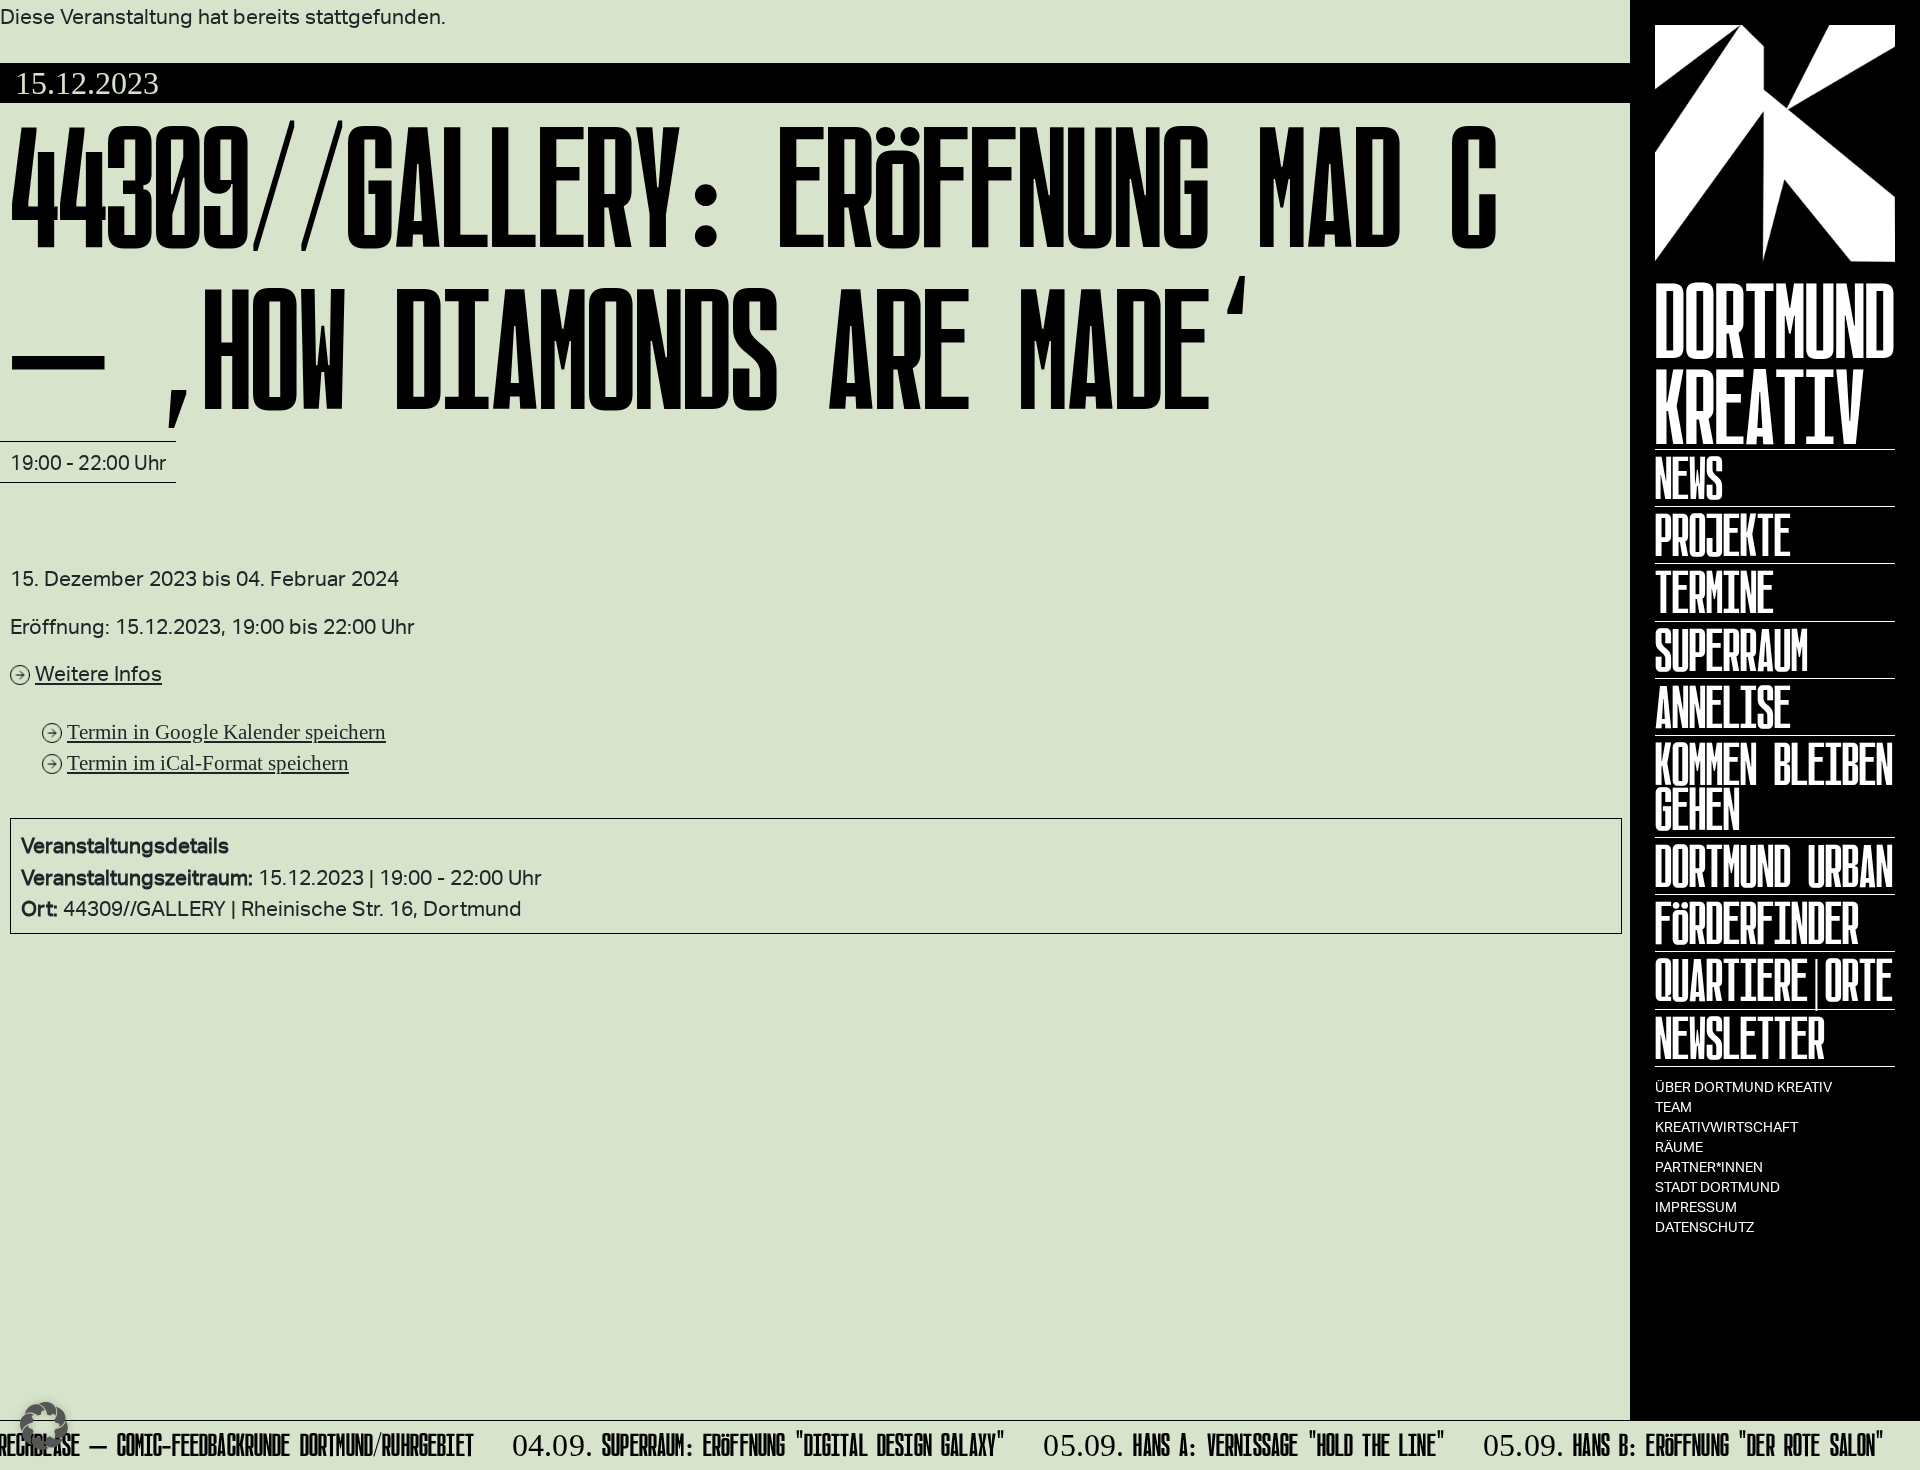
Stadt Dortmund (1717, 1186)
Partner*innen (1709, 1166)
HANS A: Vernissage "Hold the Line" (1235, 1441)
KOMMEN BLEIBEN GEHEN (1774, 786)
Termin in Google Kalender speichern (226, 731)
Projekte (1723, 535)
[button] (44, 1426)
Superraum (1731, 650)
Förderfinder (1757, 923)
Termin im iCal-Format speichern (208, 762)
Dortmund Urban (1774, 866)
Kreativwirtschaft (1726, 1126)
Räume (1679, 1146)
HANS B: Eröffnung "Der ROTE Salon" (1675, 1441)
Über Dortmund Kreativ (1743, 1086)
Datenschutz (1704, 1226)
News (1689, 478)
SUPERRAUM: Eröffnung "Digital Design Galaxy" (749, 1441)
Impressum (1696, 1206)
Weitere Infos (98, 672)
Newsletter (1740, 1038)
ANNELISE (1723, 707)
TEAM (1673, 1106)
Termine (1714, 592)
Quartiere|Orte (1774, 980)
